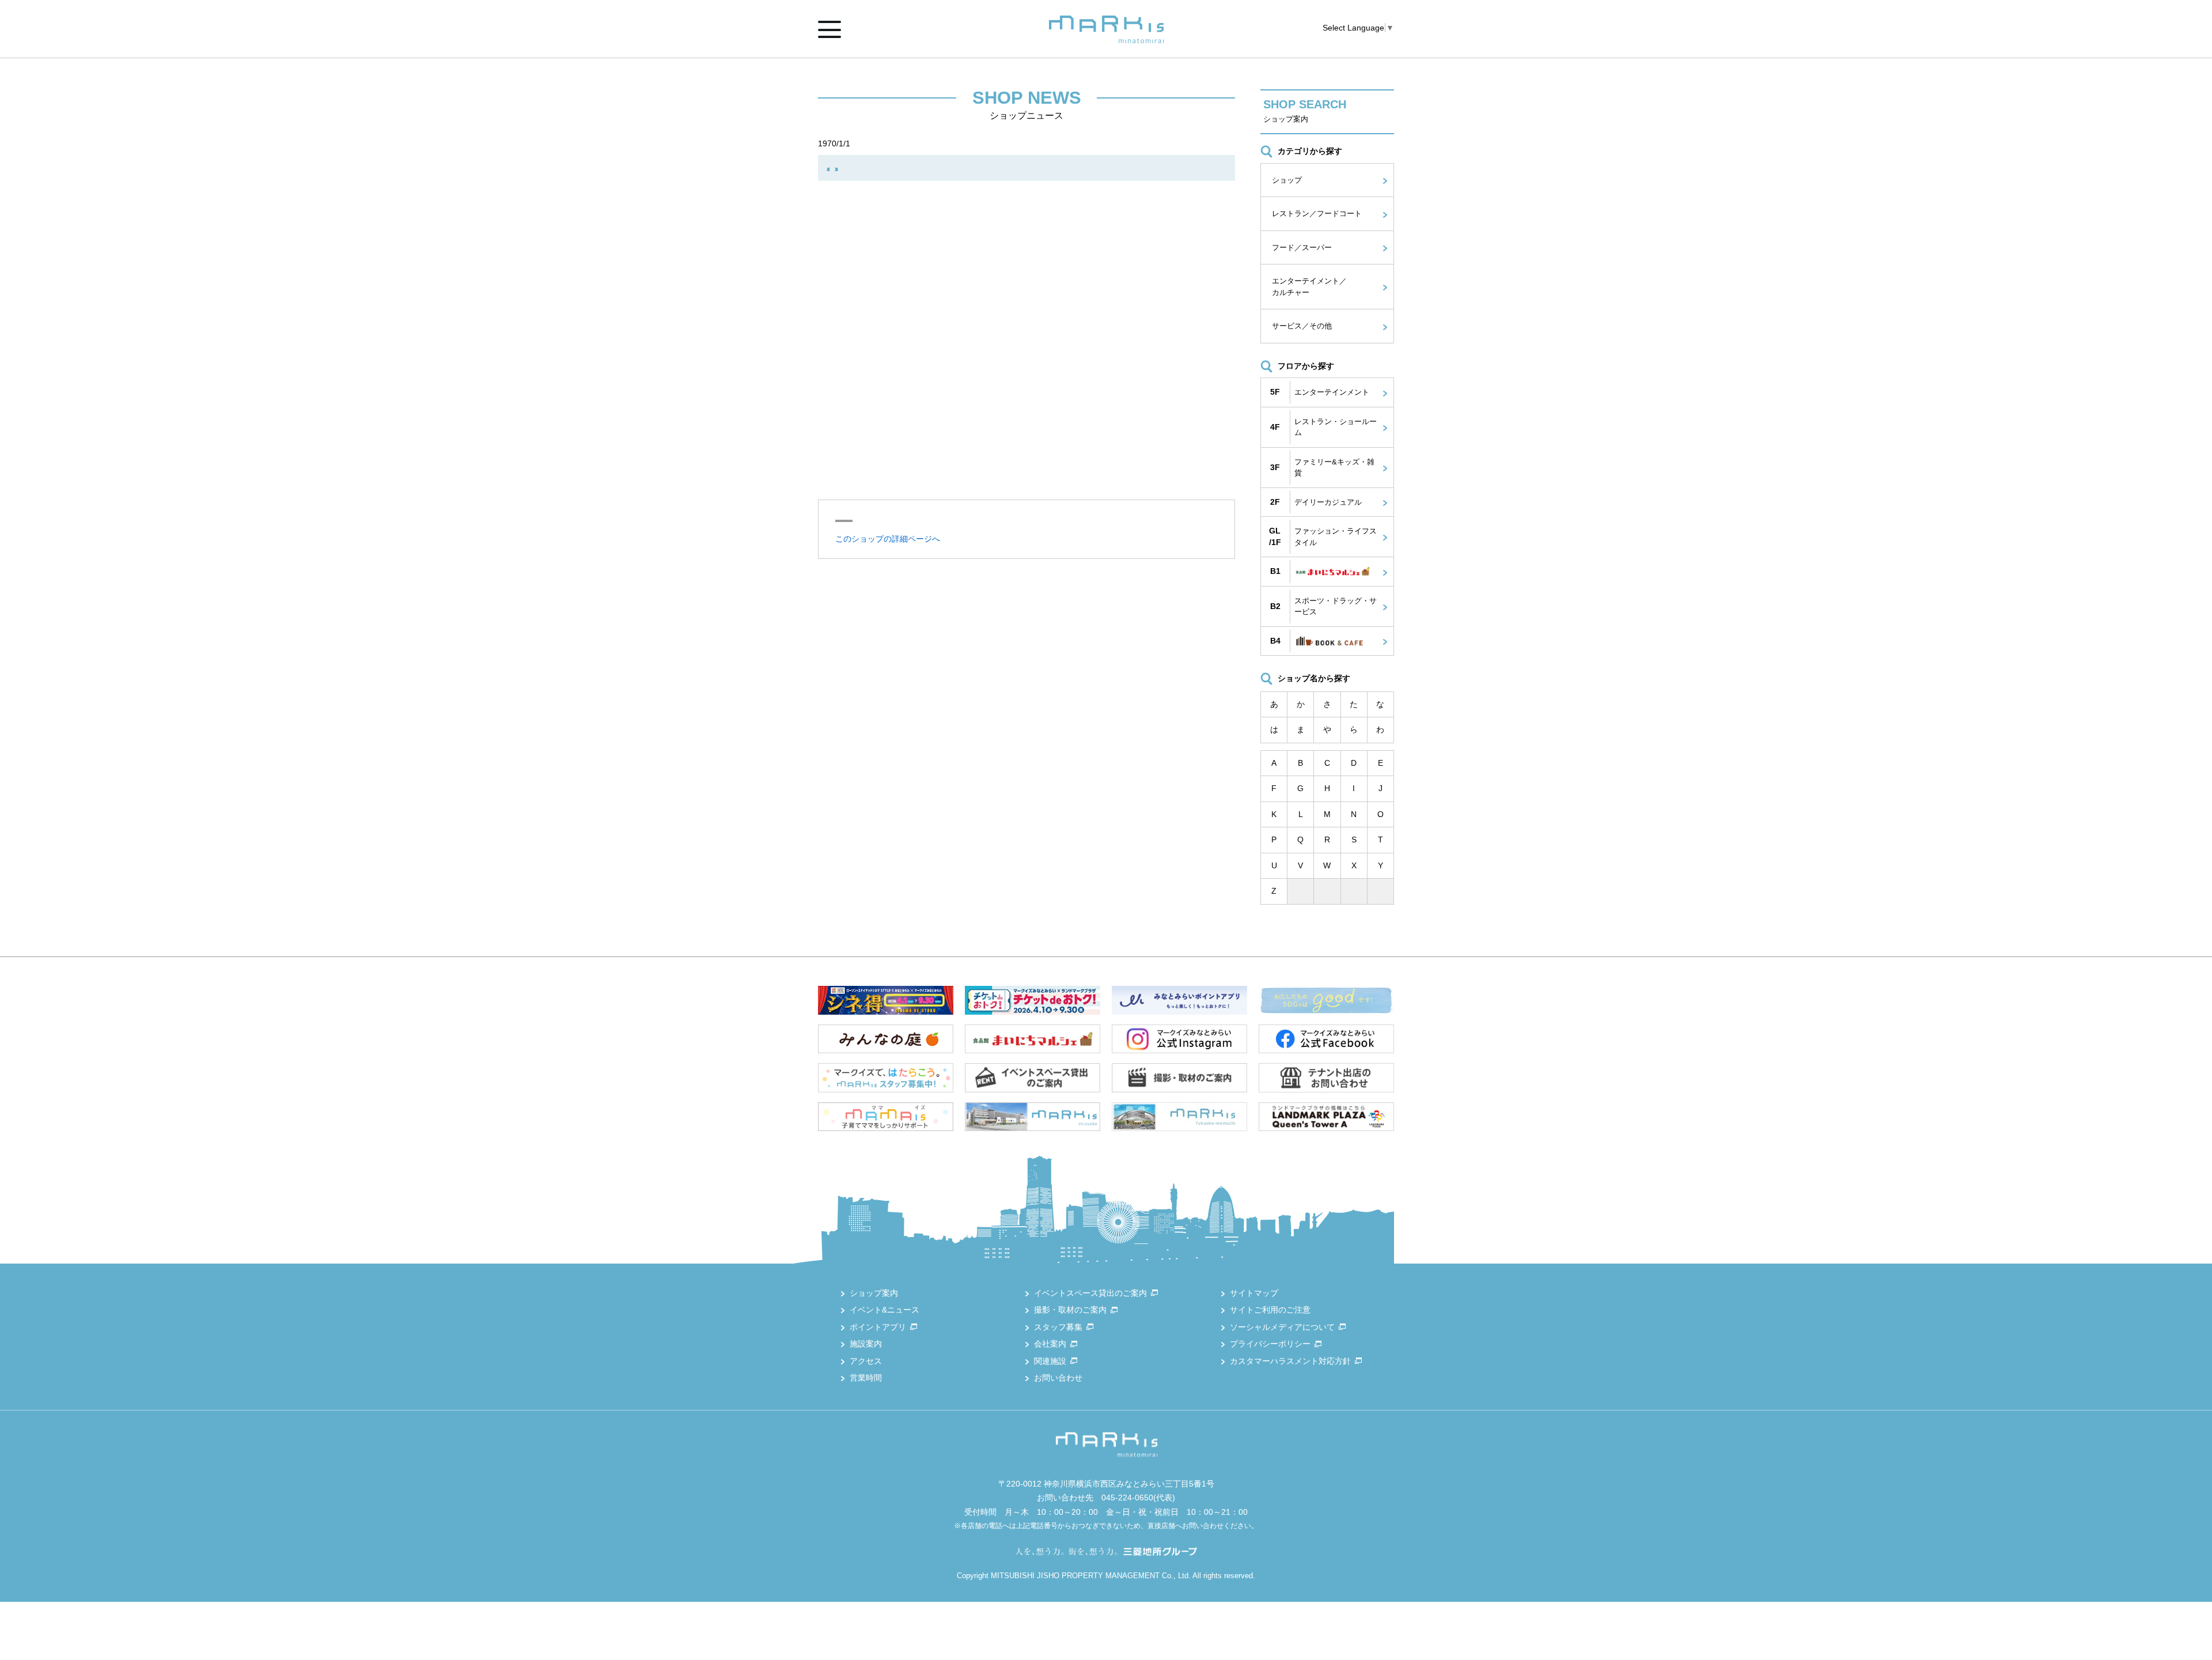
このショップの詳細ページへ (888, 539)
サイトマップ (1254, 1293)
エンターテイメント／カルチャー (1309, 287)
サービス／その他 (1302, 326)
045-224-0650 (1127, 1498)
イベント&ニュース (885, 1310)
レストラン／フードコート (1317, 213)
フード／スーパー (1302, 247)
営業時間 (866, 1378)
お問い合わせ (1058, 1378)
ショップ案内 (874, 1293)
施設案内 (866, 1344)
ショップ (1287, 180)
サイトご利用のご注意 (1270, 1310)
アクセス (866, 1361)
